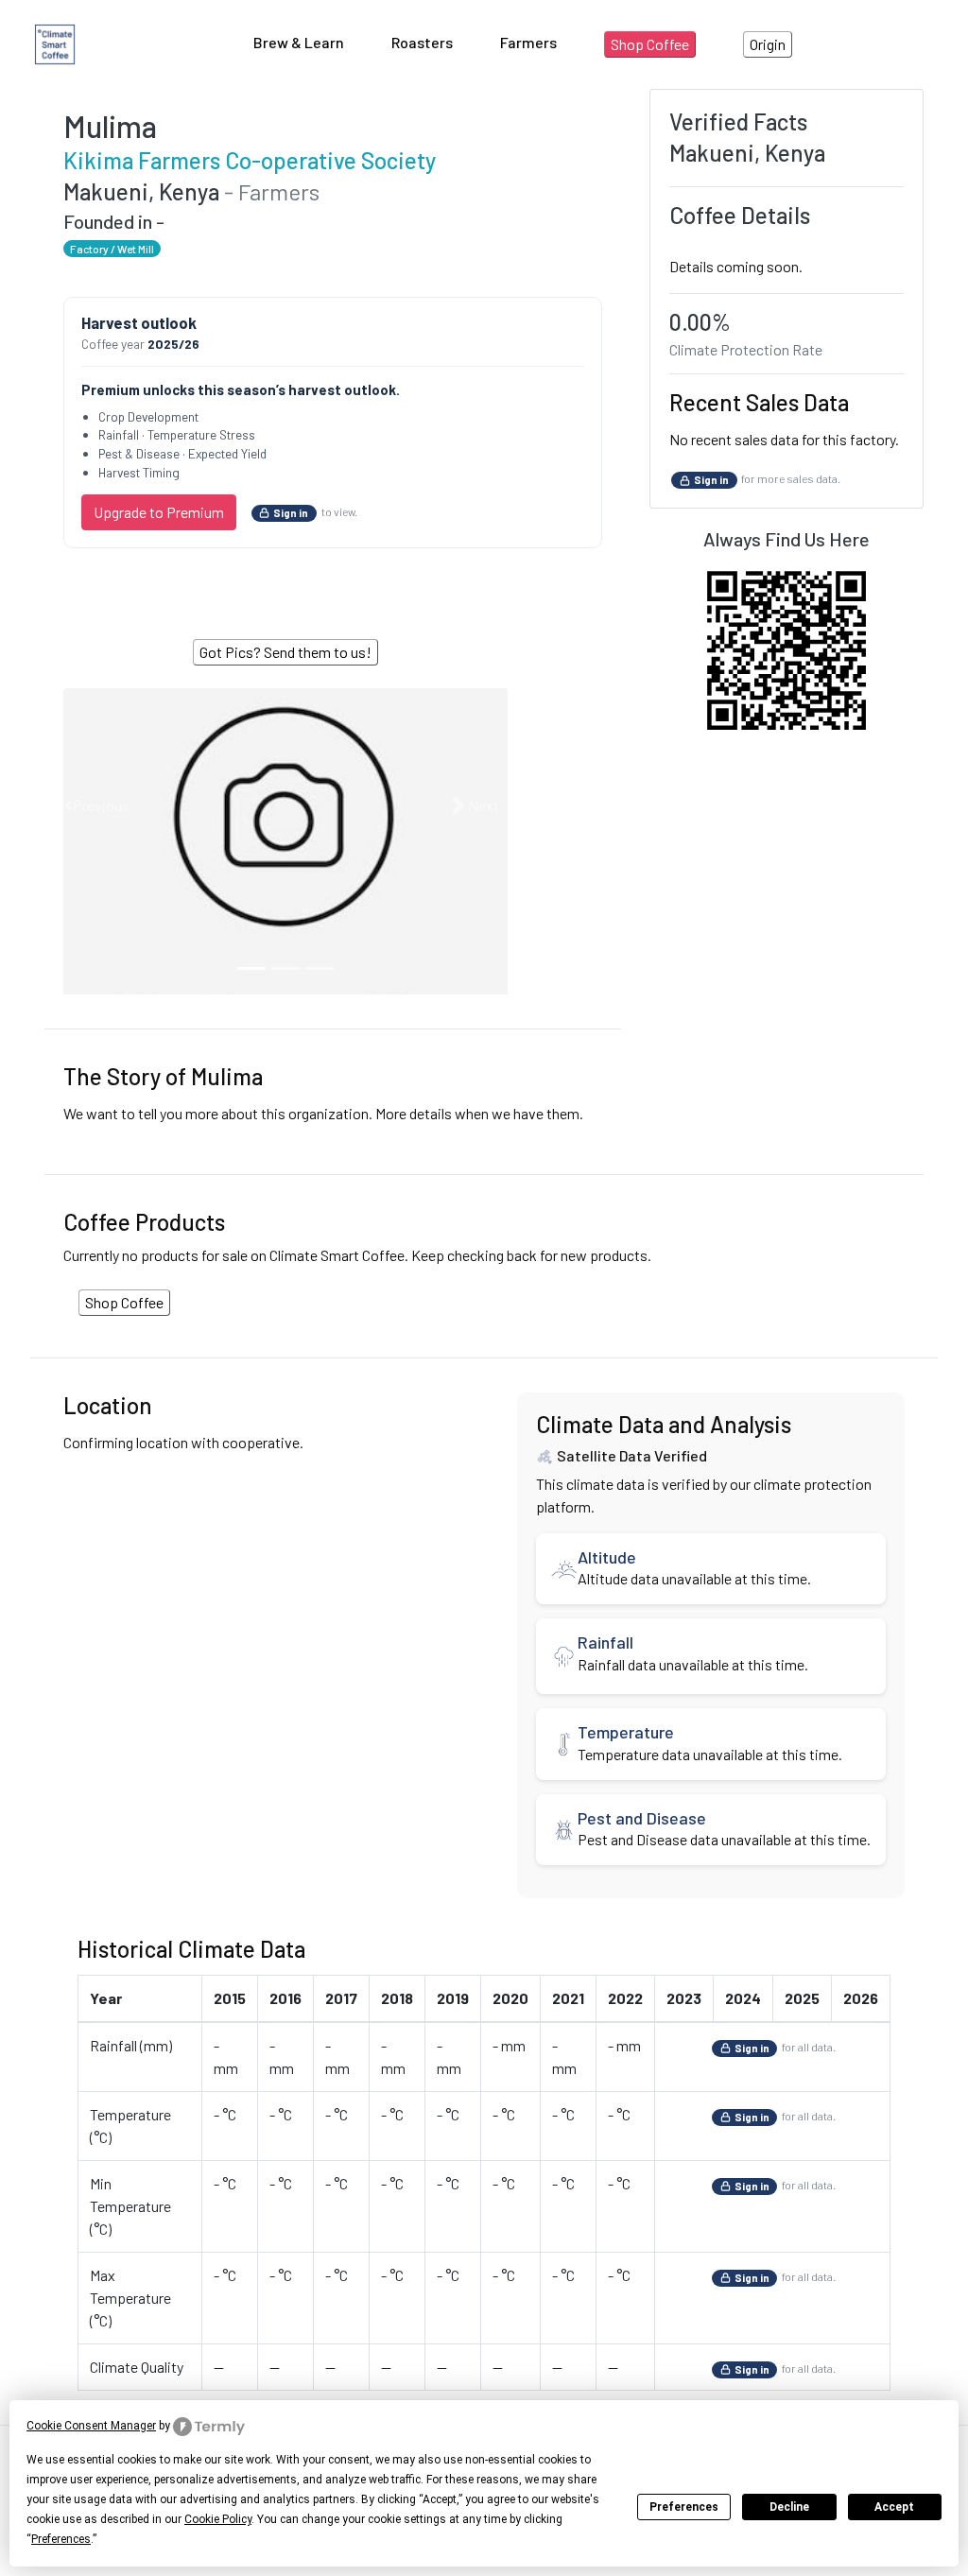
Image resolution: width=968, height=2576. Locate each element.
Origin (768, 44)
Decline (789, 2507)
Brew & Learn (299, 42)
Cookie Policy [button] (218, 2519)
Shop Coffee (650, 44)
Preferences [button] (61, 2539)
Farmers (528, 42)
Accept (894, 2507)
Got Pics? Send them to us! (285, 652)
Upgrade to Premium (159, 512)
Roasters (422, 42)
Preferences (684, 2507)
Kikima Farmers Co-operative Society (250, 160)
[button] (96, 805)
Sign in (291, 513)
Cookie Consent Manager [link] (91, 2426)
